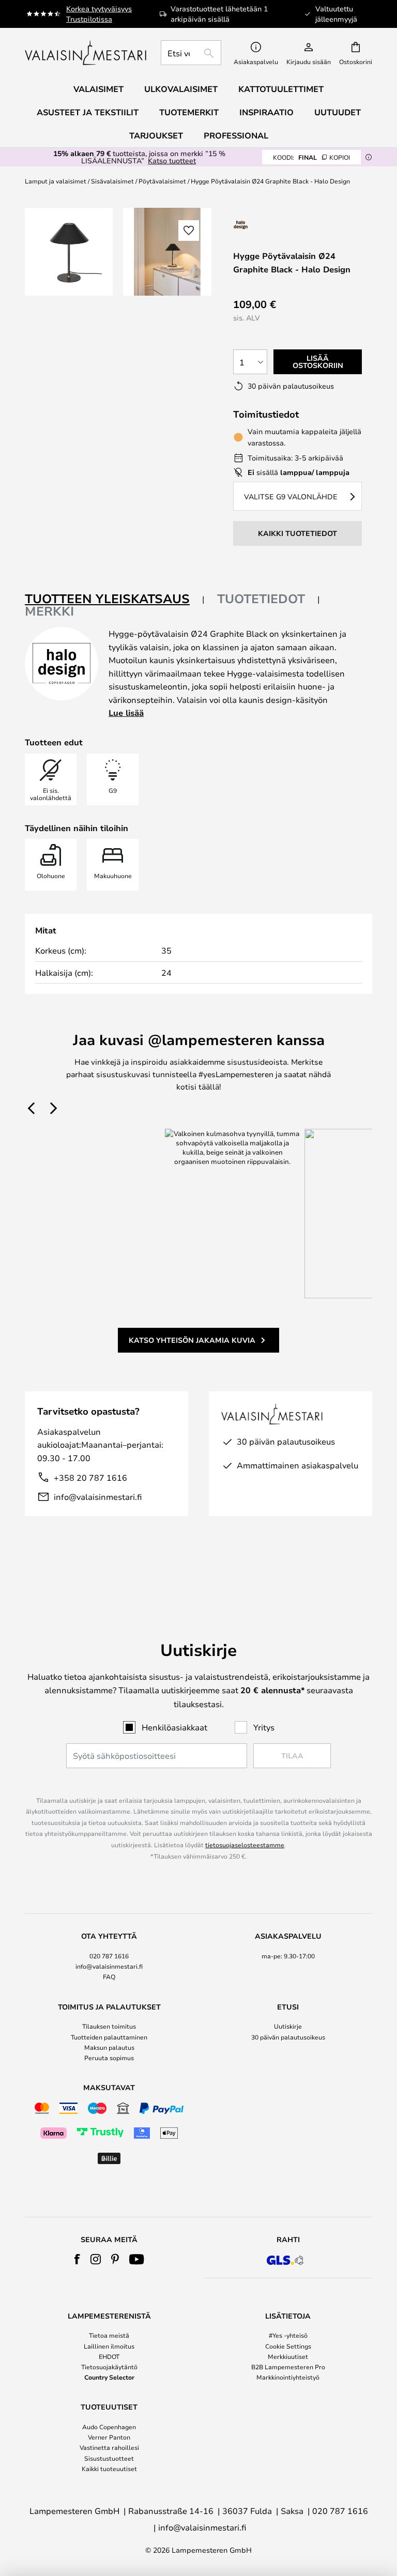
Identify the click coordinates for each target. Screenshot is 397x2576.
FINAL (311, 157)
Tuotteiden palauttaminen (109, 2037)
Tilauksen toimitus (109, 2026)
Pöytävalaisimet (162, 181)
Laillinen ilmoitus (109, 2346)
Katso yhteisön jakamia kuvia (192, 1340)
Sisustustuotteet (109, 2458)
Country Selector (109, 2377)
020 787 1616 (109, 1956)
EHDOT (109, 2356)
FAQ (109, 1976)
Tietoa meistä (109, 2335)
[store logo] (87, 53)
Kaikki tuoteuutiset (109, 2468)
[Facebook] (77, 2259)
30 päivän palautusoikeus (288, 2037)
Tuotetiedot (261, 599)
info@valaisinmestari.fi (98, 1497)
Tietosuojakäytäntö (109, 2367)
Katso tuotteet (172, 160)
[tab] (115, 599)
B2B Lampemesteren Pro (288, 2367)
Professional (236, 135)
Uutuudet (338, 112)
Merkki (49, 611)
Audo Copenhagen (109, 2427)
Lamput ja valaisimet (56, 181)
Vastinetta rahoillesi (109, 2447)
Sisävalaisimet (112, 181)
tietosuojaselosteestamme (245, 1845)
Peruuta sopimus (109, 2058)
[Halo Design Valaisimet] (276, 225)
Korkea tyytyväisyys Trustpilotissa (99, 14)
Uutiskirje (288, 2026)
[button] (189, 231)
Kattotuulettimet (281, 89)
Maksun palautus (109, 2047)
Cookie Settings (288, 2346)
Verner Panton (109, 2437)
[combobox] (191, 53)
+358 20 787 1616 (90, 1477)
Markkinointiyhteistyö (288, 2377)
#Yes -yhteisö (288, 2335)
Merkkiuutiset (288, 2356)
